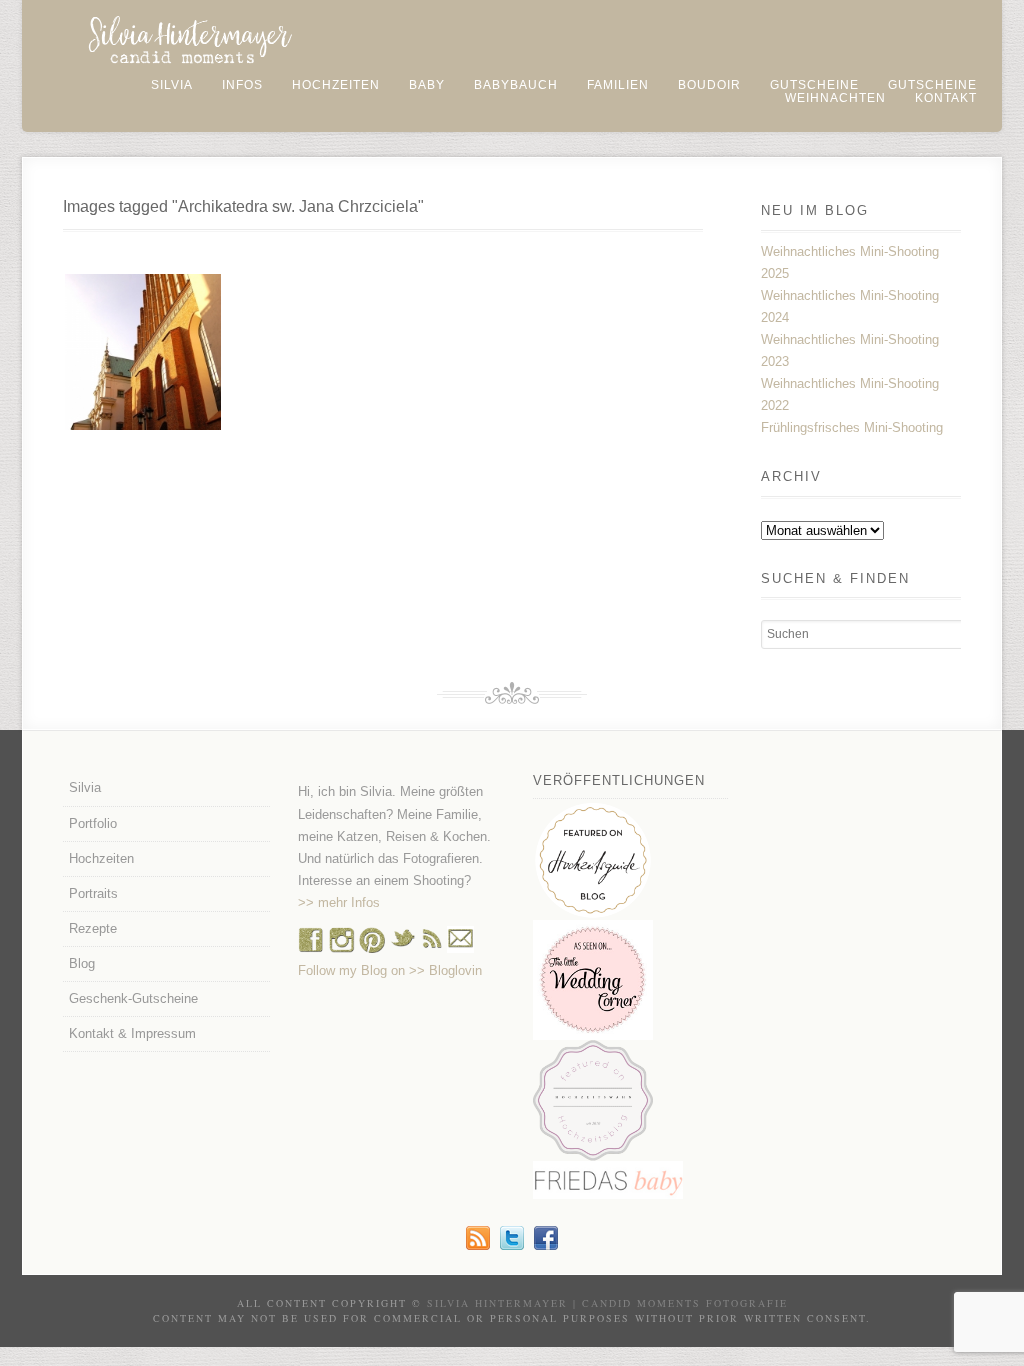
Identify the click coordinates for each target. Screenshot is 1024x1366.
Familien (618, 85)
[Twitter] (512, 1245)
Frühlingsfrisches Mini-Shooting (852, 427)
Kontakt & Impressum (132, 1033)
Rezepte (93, 928)
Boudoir (709, 85)
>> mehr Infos (339, 902)
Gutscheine (814, 85)
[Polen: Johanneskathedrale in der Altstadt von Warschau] (143, 352)
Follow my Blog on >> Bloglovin (390, 970)
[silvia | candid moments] (478, 1245)
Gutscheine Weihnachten (881, 91)
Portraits (93, 893)
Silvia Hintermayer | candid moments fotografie (607, 1303)
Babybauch (516, 85)
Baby (427, 85)
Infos (242, 85)
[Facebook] (311, 948)
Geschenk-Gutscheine (133, 998)
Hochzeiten (336, 85)
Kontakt (946, 98)
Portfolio (93, 823)
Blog (82, 963)
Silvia (172, 85)
